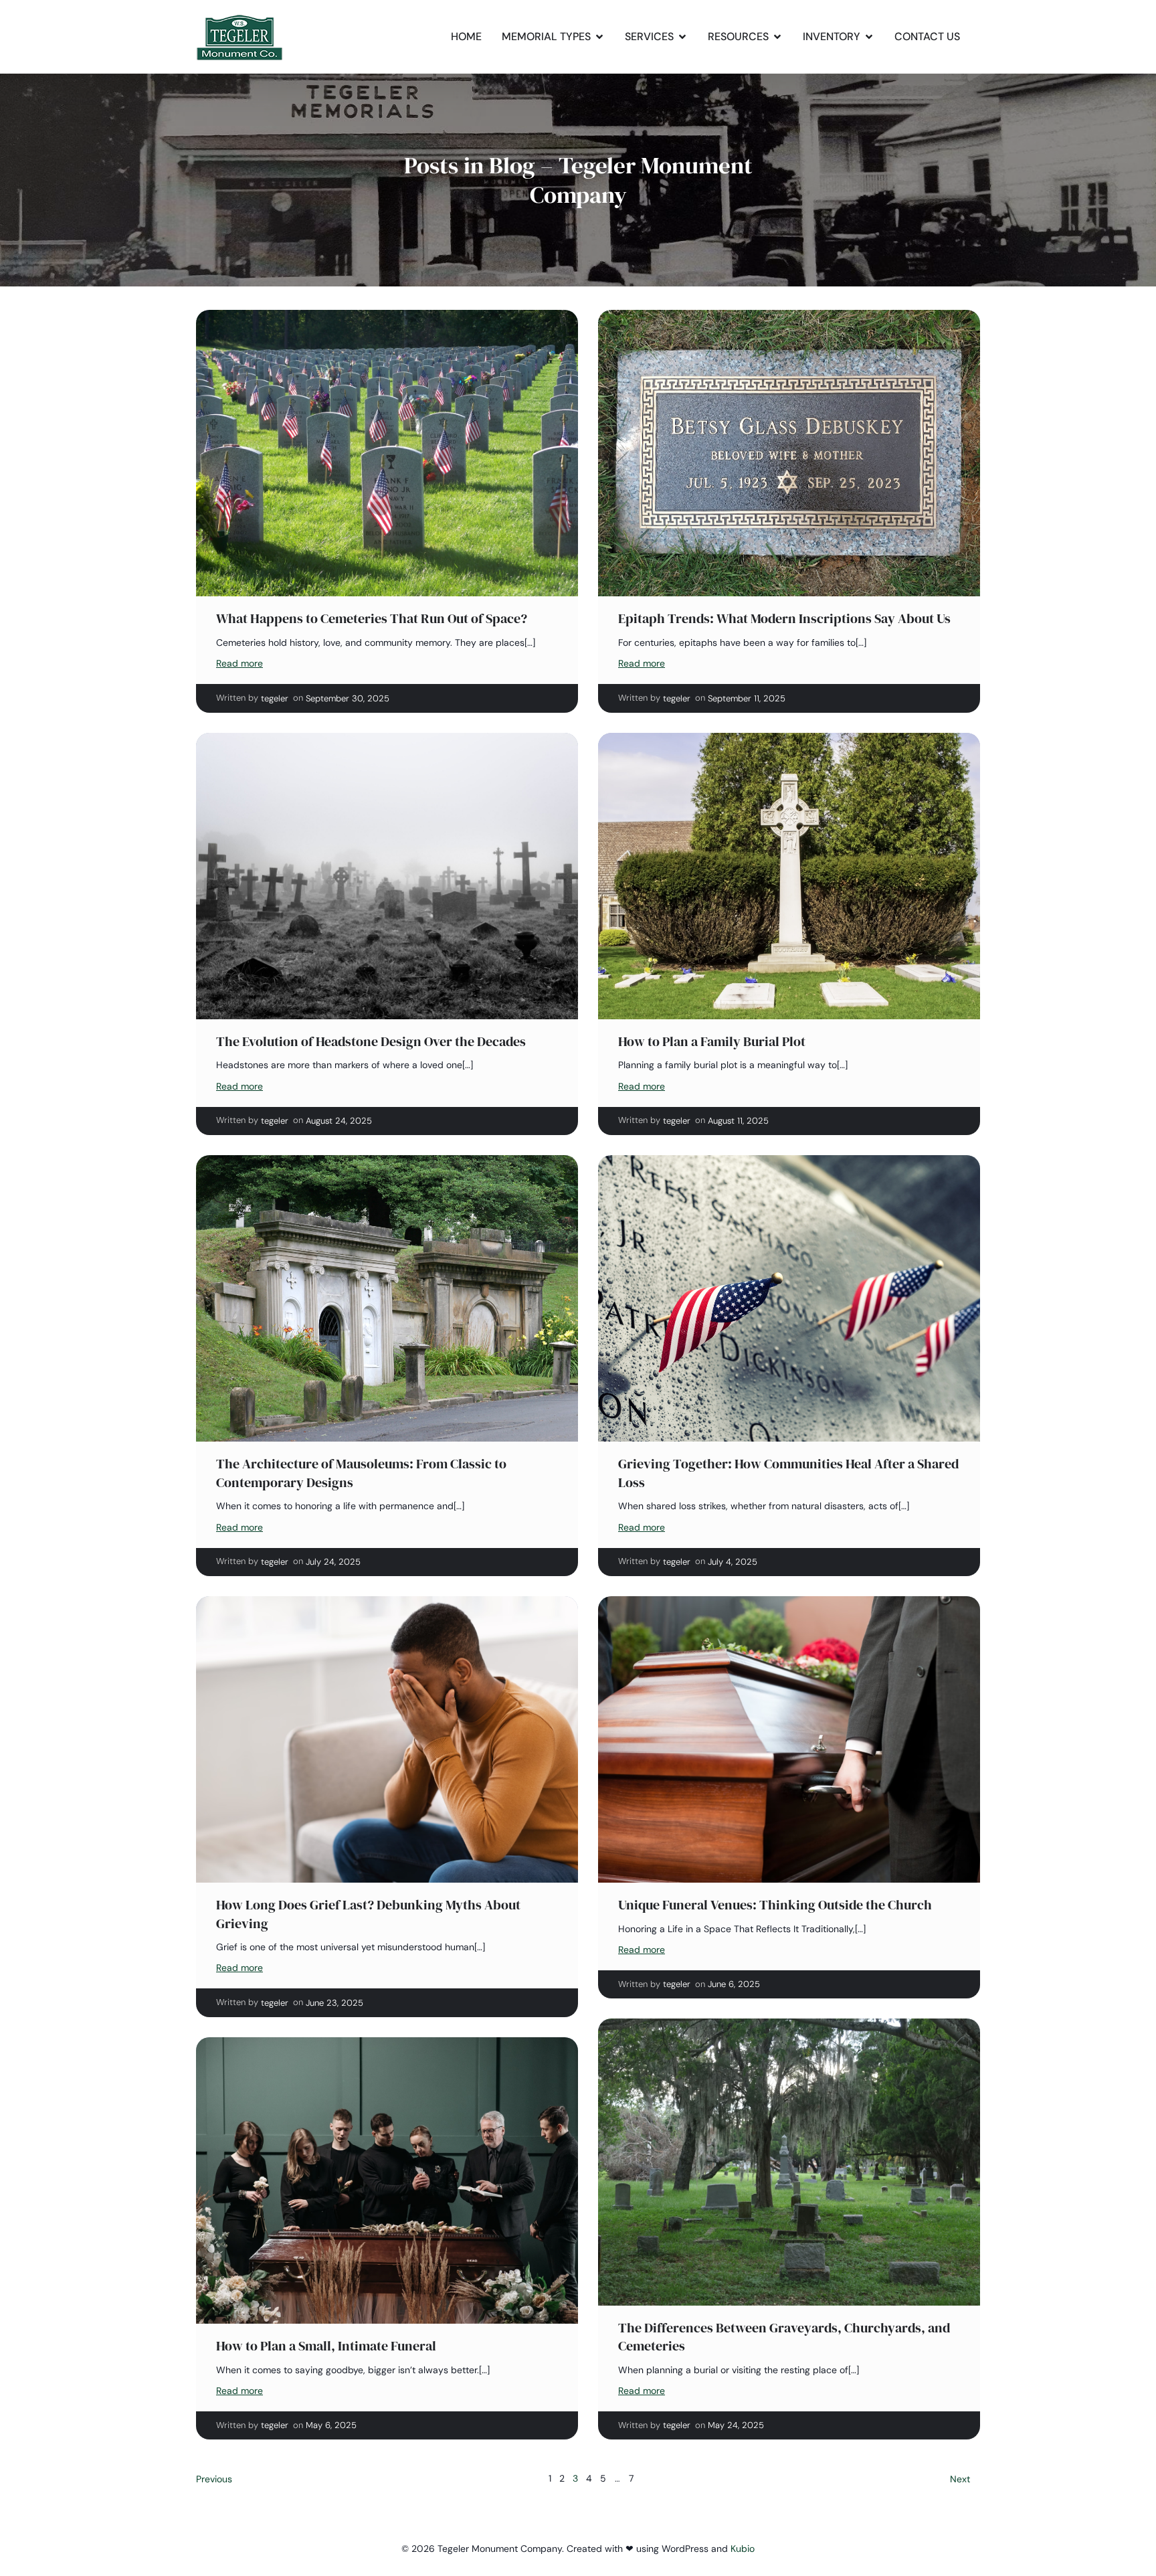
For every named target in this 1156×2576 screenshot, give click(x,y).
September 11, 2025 (747, 698)
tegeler (275, 698)
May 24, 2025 (736, 2425)
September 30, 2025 (348, 698)
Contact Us (927, 36)
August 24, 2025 (339, 1121)
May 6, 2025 (331, 2425)
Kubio (743, 2549)
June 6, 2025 (734, 1984)
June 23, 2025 (334, 2003)
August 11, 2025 (738, 1121)
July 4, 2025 (733, 1562)
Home (466, 36)
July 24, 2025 (333, 1562)
